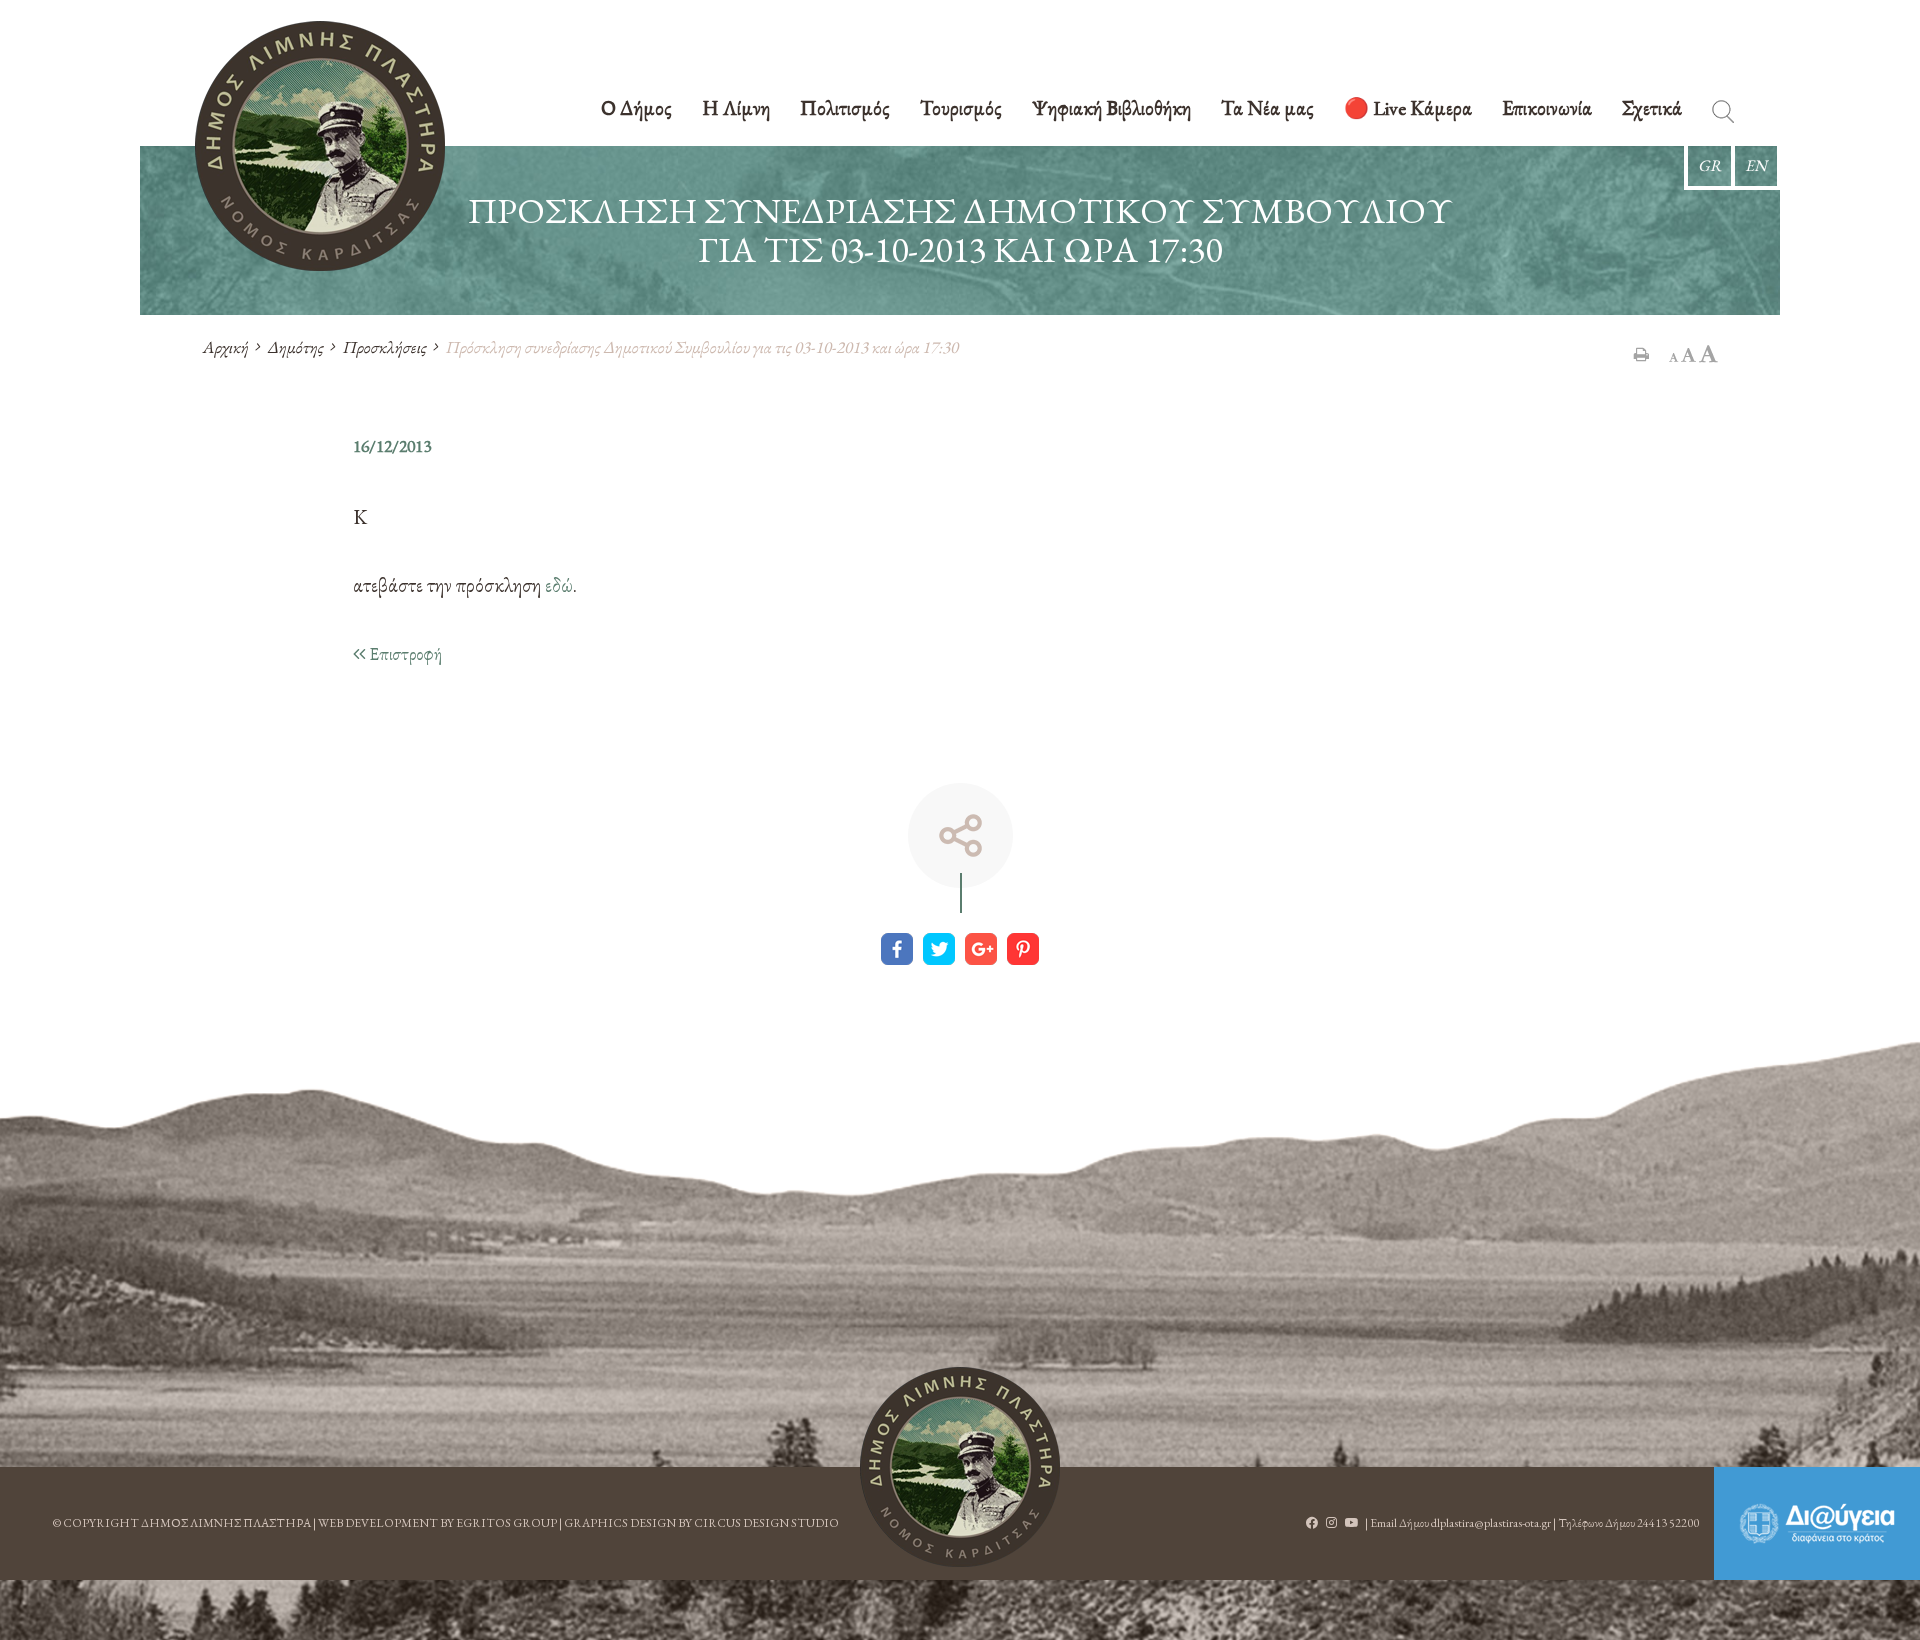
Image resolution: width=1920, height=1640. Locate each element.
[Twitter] (939, 949)
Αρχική (225, 347)
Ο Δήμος (636, 109)
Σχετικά (1652, 109)
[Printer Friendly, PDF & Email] (1641, 354)
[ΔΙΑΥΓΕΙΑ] (1817, 1523)
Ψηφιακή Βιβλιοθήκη (1111, 109)
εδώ (559, 585)
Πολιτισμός (845, 109)
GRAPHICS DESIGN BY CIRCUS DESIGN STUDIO (701, 1523)
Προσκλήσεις (384, 347)
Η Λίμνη (736, 109)
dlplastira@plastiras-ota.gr (1491, 1523)
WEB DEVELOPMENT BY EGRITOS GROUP (437, 1523)
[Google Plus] (981, 949)
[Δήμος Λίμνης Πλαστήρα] (320, 146)
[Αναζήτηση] (1723, 115)
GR (1709, 165)
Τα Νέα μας (1267, 109)
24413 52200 (1668, 1523)
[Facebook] (897, 949)
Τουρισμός (961, 109)
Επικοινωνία (1547, 109)
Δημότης (295, 347)
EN (1756, 165)
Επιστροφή (403, 653)
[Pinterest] (1023, 949)
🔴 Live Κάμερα (1408, 109)
